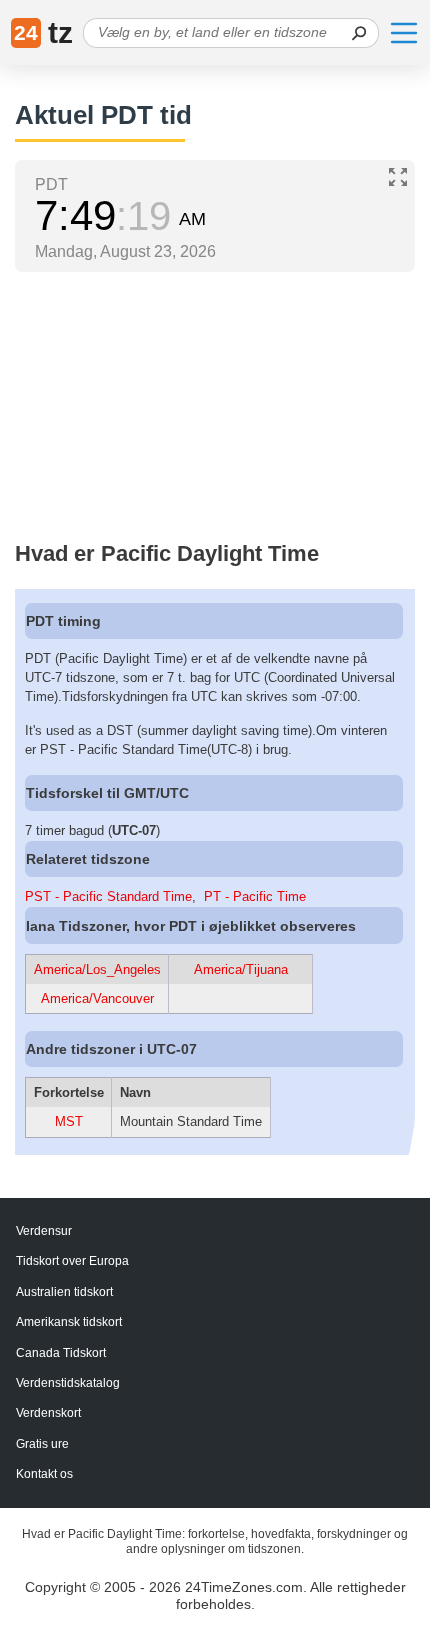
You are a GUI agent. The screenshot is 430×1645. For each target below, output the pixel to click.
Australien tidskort (64, 1292)
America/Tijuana (241, 969)
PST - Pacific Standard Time (108, 896)
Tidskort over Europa (72, 1261)
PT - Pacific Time (255, 896)
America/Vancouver (97, 998)
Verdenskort (48, 1413)
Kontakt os (44, 1474)
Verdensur (44, 1231)
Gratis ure (42, 1444)
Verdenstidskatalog (68, 1383)
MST (69, 1121)
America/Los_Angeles (97, 969)
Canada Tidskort (61, 1353)
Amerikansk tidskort (69, 1322)
